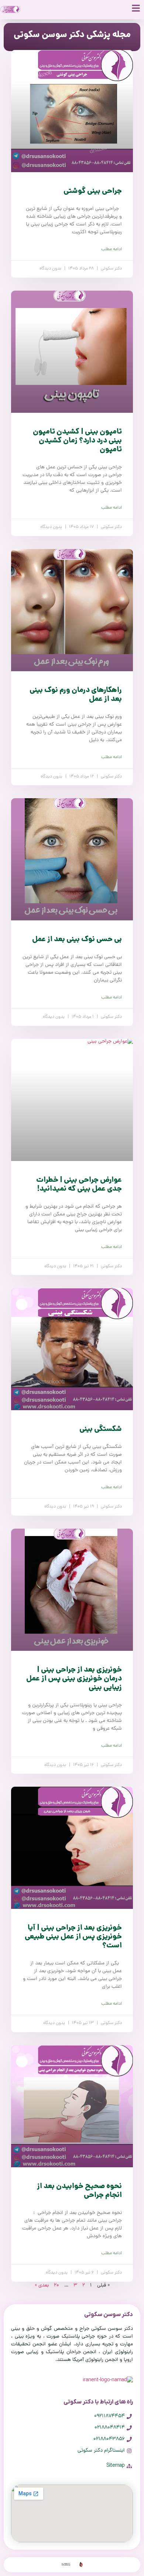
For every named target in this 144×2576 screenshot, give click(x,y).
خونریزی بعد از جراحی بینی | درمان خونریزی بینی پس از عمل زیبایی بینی (74, 1679)
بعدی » (42, 2286)
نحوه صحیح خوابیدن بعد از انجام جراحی (79, 2191)
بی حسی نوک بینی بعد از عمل (77, 940)
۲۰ (56, 2286)
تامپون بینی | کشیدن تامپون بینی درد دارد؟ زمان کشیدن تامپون (77, 441)
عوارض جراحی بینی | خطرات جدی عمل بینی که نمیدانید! (79, 1185)
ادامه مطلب (112, 250)
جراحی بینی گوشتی (93, 191)
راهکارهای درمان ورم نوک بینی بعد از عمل (76, 695)
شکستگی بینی (101, 1429)
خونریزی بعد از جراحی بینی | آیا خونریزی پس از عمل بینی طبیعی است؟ (73, 1937)
